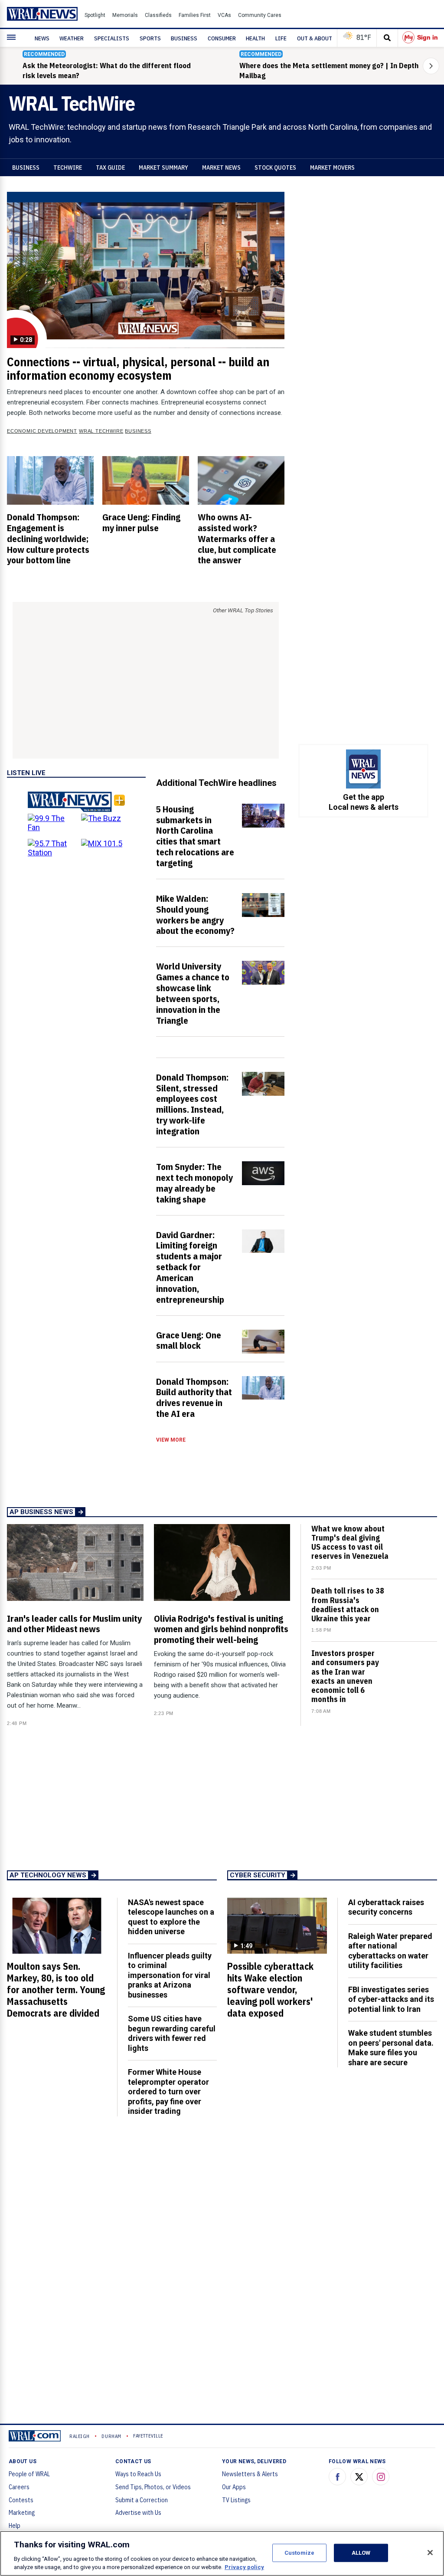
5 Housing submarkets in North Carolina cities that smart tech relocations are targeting (195, 836)
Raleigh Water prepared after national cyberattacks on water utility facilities (390, 1951)
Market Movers (332, 168)
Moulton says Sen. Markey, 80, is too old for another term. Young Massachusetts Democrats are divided (56, 1990)
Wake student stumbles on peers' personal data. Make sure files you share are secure (391, 2048)
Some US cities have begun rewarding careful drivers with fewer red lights (172, 2033)
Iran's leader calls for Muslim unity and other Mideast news (74, 1624)
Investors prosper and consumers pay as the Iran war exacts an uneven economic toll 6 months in (345, 1676)
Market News (221, 168)
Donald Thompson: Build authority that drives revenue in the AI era (194, 1398)
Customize (299, 2553)
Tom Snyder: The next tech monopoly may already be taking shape (194, 1183)
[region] (222, 2553)
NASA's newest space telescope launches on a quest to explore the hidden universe (171, 1917)
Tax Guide (110, 168)
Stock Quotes (275, 168)
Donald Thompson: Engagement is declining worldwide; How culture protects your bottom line (48, 538)
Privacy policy (244, 2567)
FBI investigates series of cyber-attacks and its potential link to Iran (391, 1999)
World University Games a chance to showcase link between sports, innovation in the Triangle (193, 993)
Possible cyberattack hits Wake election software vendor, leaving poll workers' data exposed (270, 1990)
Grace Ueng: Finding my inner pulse (141, 522)
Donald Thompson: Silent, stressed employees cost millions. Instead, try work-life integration (193, 1104)
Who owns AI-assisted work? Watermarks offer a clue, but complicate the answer (237, 538)
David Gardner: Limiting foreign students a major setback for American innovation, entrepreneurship (190, 1267)
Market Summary (163, 168)
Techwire (68, 168)
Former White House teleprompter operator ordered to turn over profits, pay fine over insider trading (168, 2091)
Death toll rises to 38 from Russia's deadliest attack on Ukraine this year (348, 1605)
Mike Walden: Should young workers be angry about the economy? (195, 915)
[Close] (430, 2553)
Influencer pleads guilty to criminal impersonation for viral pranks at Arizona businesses (170, 1975)
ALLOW (361, 2553)
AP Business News (41, 1512)
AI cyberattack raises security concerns (386, 1907)
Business (26, 168)
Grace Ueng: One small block (189, 1340)
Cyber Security (258, 1875)
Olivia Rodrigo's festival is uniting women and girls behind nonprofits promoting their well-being (221, 1629)
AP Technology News (48, 1875)
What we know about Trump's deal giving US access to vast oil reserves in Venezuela (350, 1543)
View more (171, 1440)
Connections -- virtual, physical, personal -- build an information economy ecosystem (138, 369)
